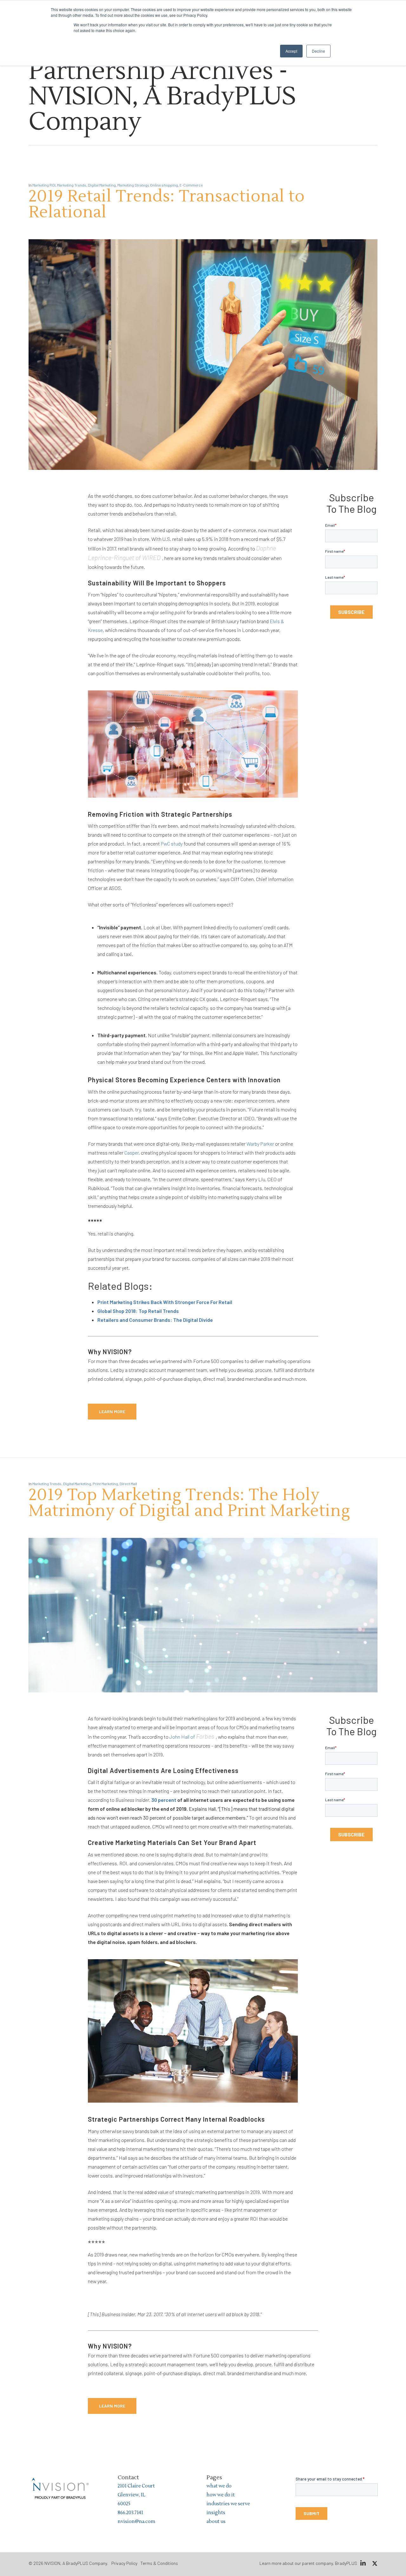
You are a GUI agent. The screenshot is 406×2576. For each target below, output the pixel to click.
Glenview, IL (131, 2495)
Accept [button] (291, 51)
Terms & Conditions (159, 2563)
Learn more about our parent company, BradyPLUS (308, 2563)
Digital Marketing (102, 185)
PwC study (172, 843)
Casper (131, 1153)
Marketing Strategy (133, 185)
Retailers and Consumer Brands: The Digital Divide (155, 1320)
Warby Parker (260, 1144)
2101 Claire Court (136, 2486)
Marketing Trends (72, 185)
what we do (219, 2486)
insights (216, 2513)
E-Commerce (191, 185)
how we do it (221, 2495)
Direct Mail (128, 1484)
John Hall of (191, 1737)
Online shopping (164, 185)
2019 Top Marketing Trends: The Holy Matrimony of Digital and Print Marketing (189, 1503)
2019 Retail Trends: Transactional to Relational (167, 204)
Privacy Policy (124, 2563)
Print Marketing (105, 1484)
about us (216, 2522)
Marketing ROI (44, 185)
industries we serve (228, 2504)
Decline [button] (318, 51)
